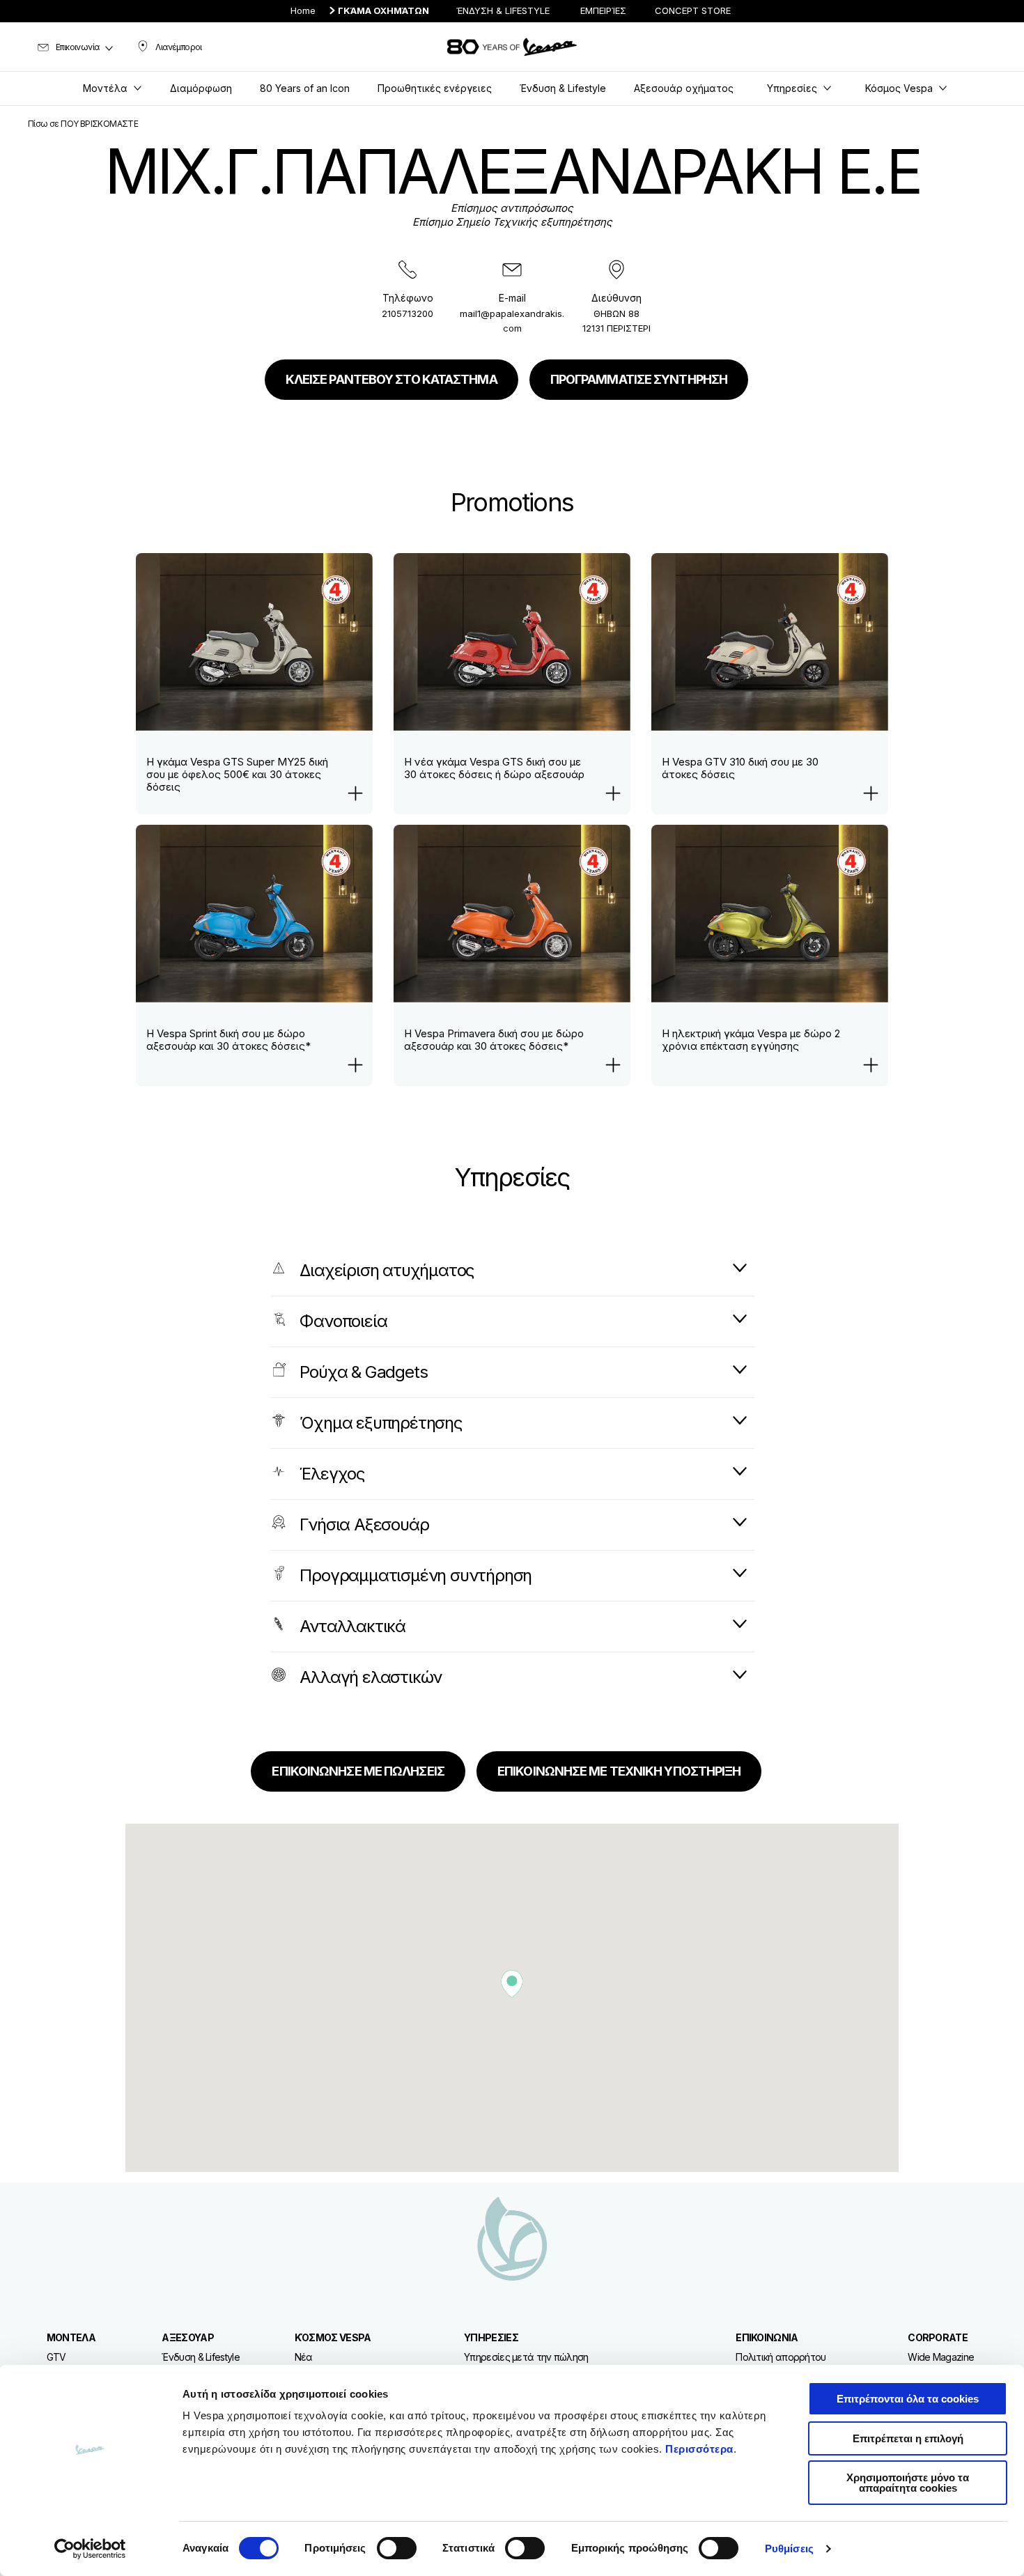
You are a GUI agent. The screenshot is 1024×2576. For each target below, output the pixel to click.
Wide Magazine (941, 2357)
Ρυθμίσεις (789, 2548)
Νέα (304, 2357)
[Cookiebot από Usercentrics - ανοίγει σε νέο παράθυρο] (90, 2549)
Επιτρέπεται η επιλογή (908, 2438)
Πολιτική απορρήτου (781, 2357)
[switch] (397, 2548)
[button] (512, 1984)
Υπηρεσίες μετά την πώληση (526, 2357)
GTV (56, 2357)
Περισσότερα (699, 2449)
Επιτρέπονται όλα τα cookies (908, 2399)
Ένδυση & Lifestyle (200, 2357)
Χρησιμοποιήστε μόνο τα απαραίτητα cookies (908, 2483)
